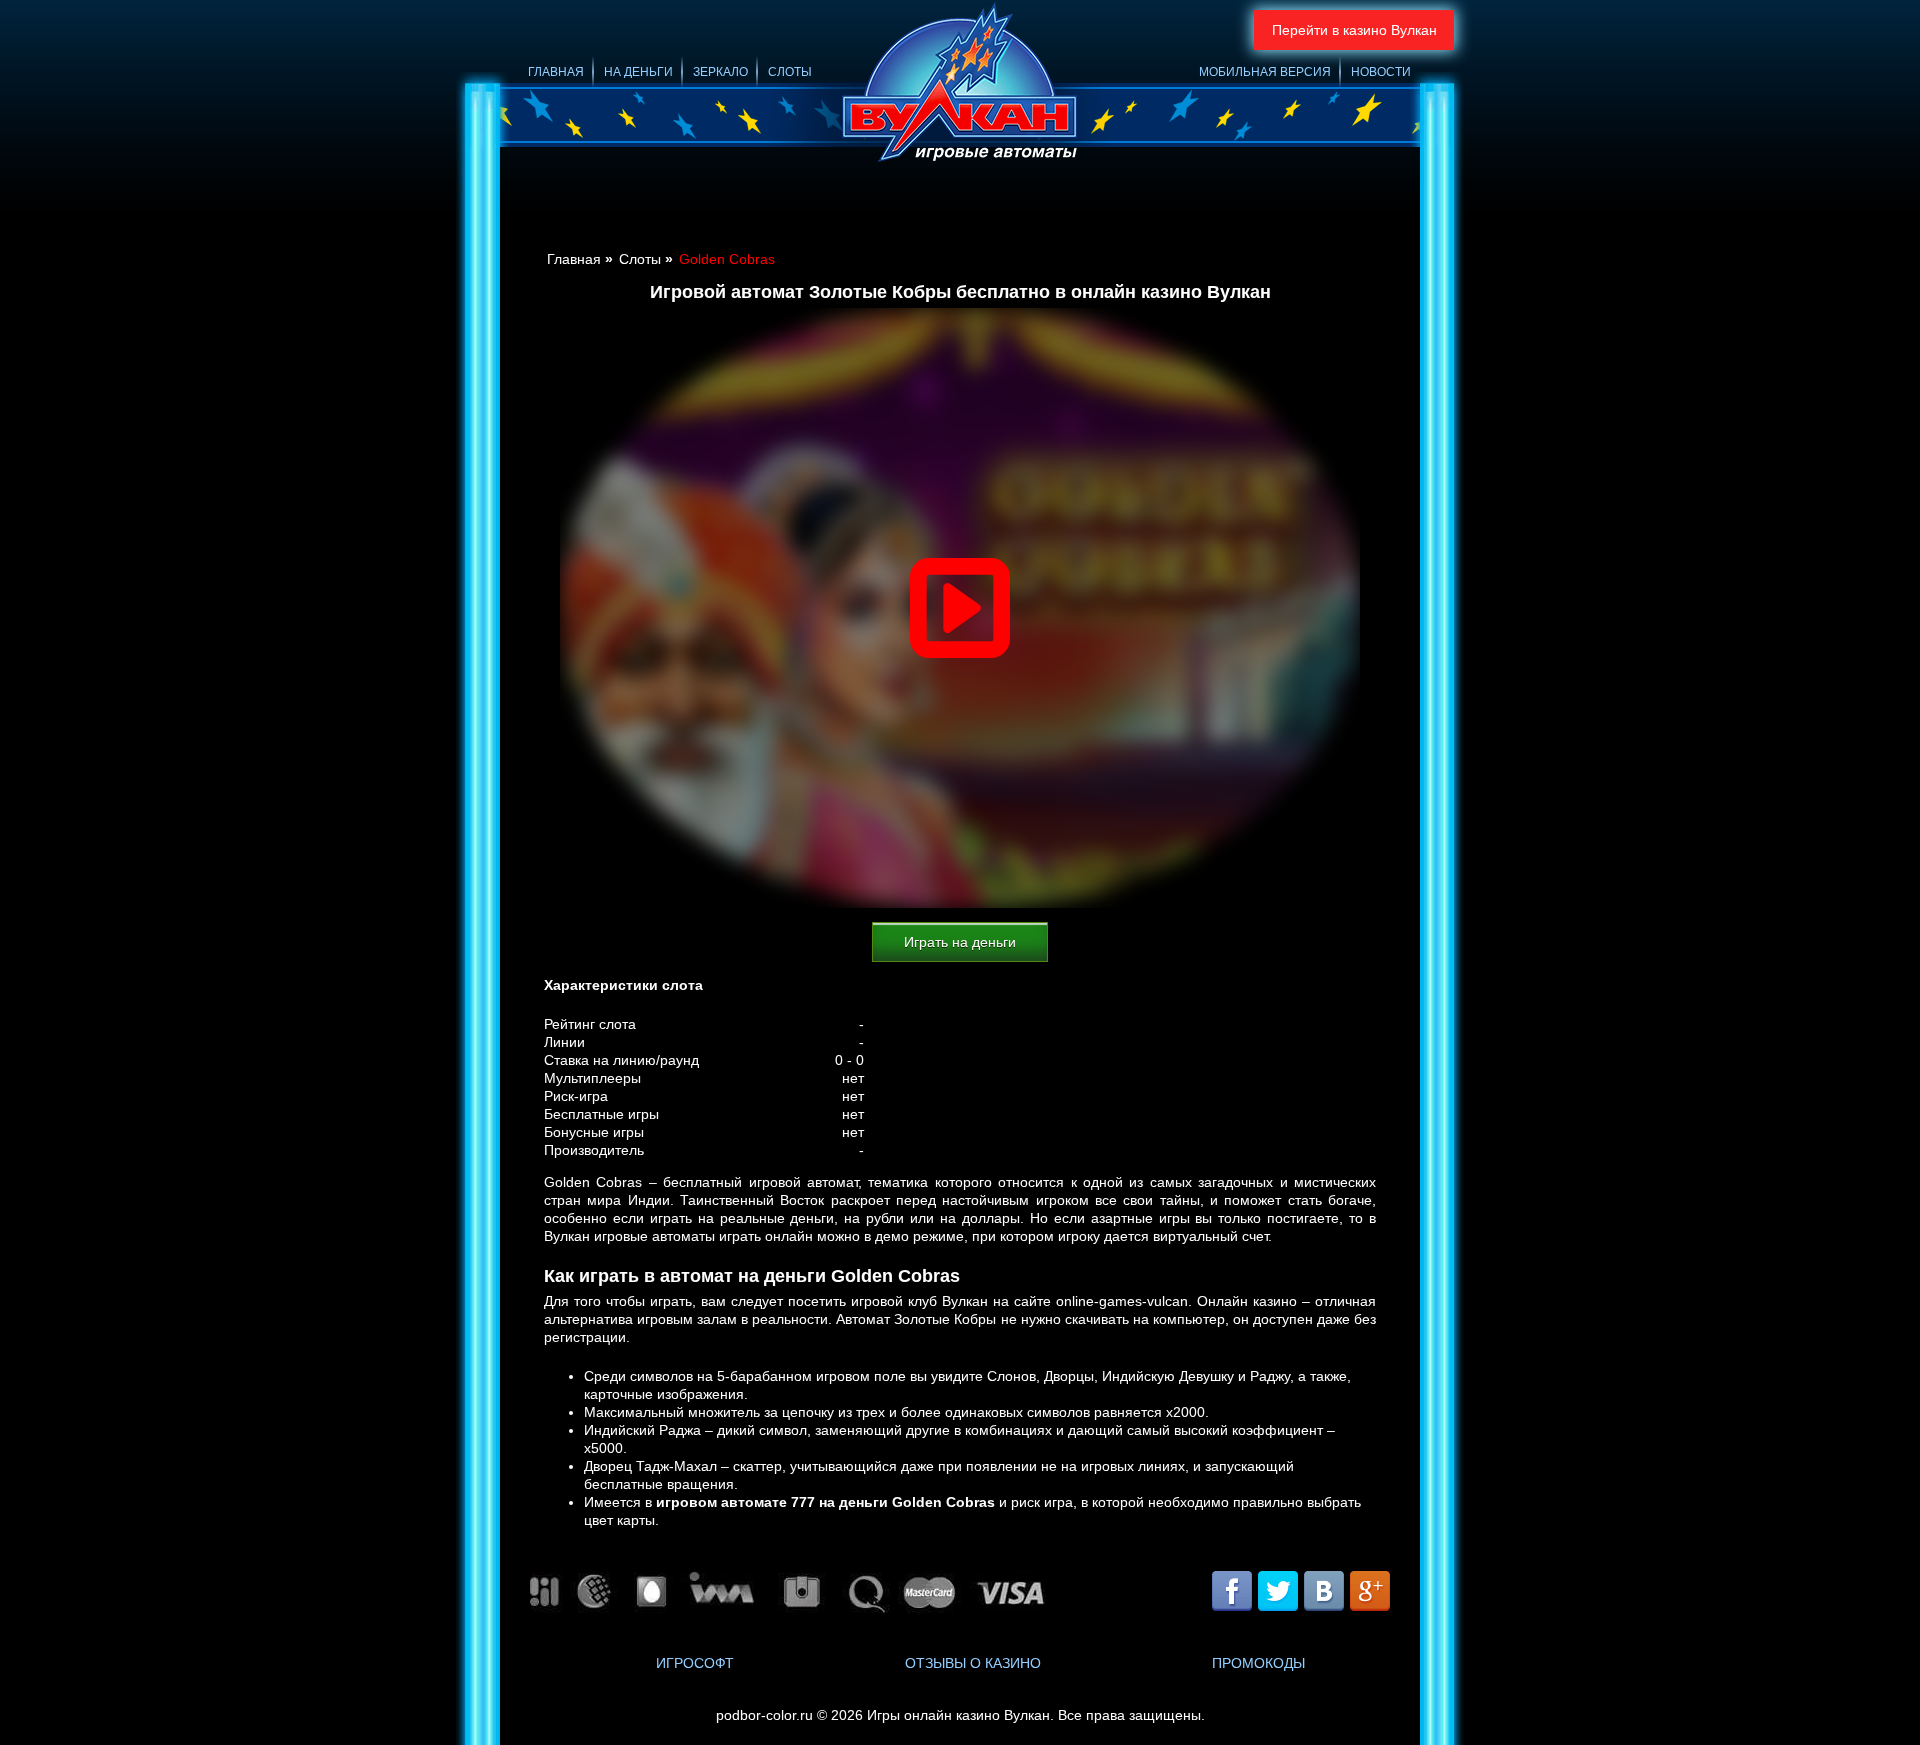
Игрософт (695, 1663)
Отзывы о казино (973, 1663)
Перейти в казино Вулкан (1354, 30)
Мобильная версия (1265, 72)
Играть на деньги (960, 942)
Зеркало (720, 72)
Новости (1381, 72)
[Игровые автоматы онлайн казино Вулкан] (960, 85)
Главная (556, 72)
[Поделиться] (1300, 1593)
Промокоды (1258, 1663)
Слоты (790, 72)
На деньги (638, 72)
